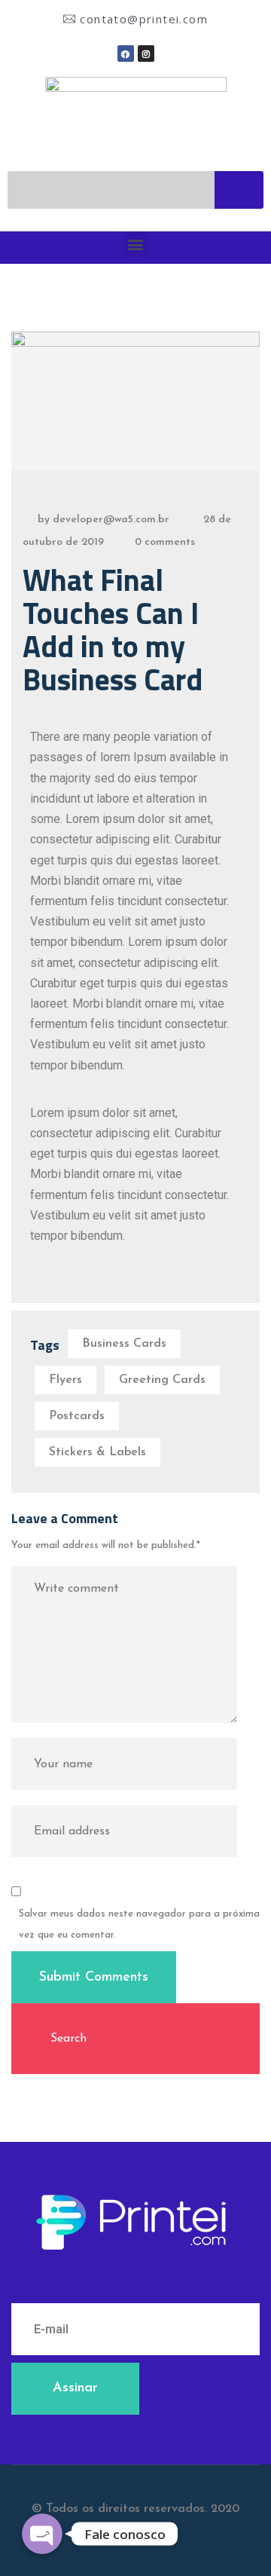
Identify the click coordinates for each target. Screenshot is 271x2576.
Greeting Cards (162, 1380)
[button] (136, 244)
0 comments (165, 542)
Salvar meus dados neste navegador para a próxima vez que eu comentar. (139, 1924)
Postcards (77, 1416)
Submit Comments (94, 1978)
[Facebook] (126, 54)
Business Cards (124, 1344)
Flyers (65, 1380)
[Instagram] (146, 54)
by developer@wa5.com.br (104, 520)
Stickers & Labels (97, 1452)
